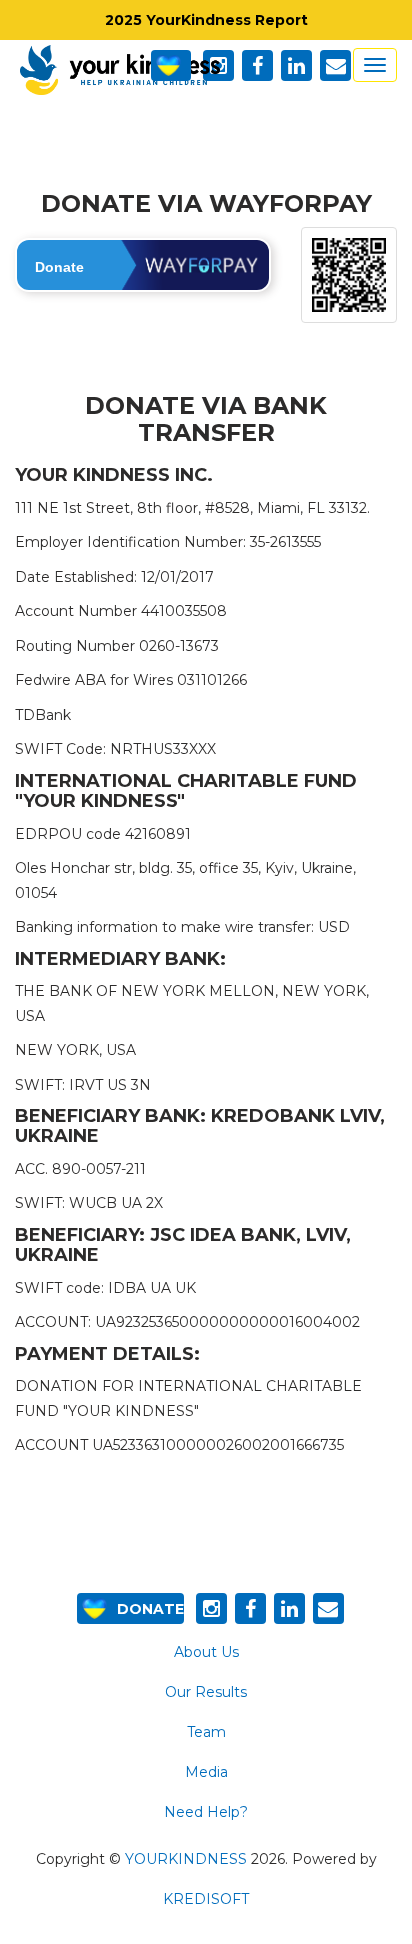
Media (206, 1772)
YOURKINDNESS (186, 1859)
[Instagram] (211, 1608)
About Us (206, 1652)
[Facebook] (250, 1608)
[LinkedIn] (289, 1608)
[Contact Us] (328, 1608)
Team (206, 1732)
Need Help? (206, 1812)
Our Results (206, 1692)
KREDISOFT (206, 1899)
